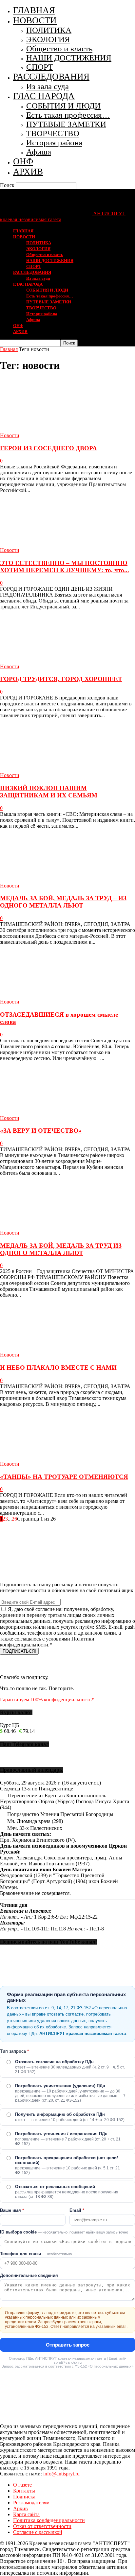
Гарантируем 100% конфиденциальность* (47, 1700)
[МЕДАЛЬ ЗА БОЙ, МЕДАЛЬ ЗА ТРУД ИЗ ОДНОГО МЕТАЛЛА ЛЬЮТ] (53, 1227)
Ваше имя (12, 2210)
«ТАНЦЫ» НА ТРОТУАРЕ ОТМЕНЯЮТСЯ (64, 1477)
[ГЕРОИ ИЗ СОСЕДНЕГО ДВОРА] (53, 429)
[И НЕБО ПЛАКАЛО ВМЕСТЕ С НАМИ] (53, 1349)
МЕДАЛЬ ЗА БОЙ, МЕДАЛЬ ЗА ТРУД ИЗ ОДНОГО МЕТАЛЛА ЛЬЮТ (61, 1249)
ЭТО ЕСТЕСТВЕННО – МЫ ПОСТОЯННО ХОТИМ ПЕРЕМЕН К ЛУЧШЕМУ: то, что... (65, 567)
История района (54, 142)
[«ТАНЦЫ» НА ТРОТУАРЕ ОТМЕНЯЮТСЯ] (53, 1458)
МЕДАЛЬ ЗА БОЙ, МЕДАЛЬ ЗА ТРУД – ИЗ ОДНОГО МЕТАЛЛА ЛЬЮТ (63, 902)
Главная (9, 349)
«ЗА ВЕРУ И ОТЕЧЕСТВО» (41, 1131)
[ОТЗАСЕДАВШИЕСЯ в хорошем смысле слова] (53, 996)
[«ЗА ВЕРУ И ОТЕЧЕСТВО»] (53, 1112)
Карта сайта (26, 2514)
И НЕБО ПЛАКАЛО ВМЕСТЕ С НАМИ (58, 1368)
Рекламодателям (31, 2503)
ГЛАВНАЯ (34, 10)
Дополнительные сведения (29, 2275)
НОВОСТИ (35, 20)
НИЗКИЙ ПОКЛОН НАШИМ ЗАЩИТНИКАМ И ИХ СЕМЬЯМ (49, 792)
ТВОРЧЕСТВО (53, 133)
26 (14, 1519)
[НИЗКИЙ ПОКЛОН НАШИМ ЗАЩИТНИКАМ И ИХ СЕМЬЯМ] (53, 769)
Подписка (24, 2497)
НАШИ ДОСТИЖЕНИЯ (69, 58)
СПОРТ (40, 67)
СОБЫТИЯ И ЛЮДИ (63, 106)
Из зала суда (48, 86)
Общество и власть (59, 48)
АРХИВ (28, 172)
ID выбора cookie (64, 2232)
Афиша (39, 152)
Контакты (24, 2491)
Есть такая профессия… (68, 115)
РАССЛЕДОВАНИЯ (51, 77)
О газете (22, 2485)
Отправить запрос (68, 2345)
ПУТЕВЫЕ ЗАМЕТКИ (66, 124)
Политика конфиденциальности (49, 2520)
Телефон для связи (36, 2254)
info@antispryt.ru (61, 2474)
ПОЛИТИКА (49, 30)
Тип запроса (14, 2051)
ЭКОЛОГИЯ (48, 39)
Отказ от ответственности (42, 2526)
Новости (10, 435)
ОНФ (23, 161)
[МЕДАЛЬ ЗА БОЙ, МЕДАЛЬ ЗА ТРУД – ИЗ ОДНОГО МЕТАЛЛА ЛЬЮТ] (53, 880)
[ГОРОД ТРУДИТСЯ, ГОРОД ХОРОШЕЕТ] (53, 661)
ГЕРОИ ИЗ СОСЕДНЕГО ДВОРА (48, 448)
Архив (20, 2508)
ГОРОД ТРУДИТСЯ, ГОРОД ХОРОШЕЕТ (61, 679)
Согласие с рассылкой (38, 2532)
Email (77, 2210)
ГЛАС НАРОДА (44, 96)
